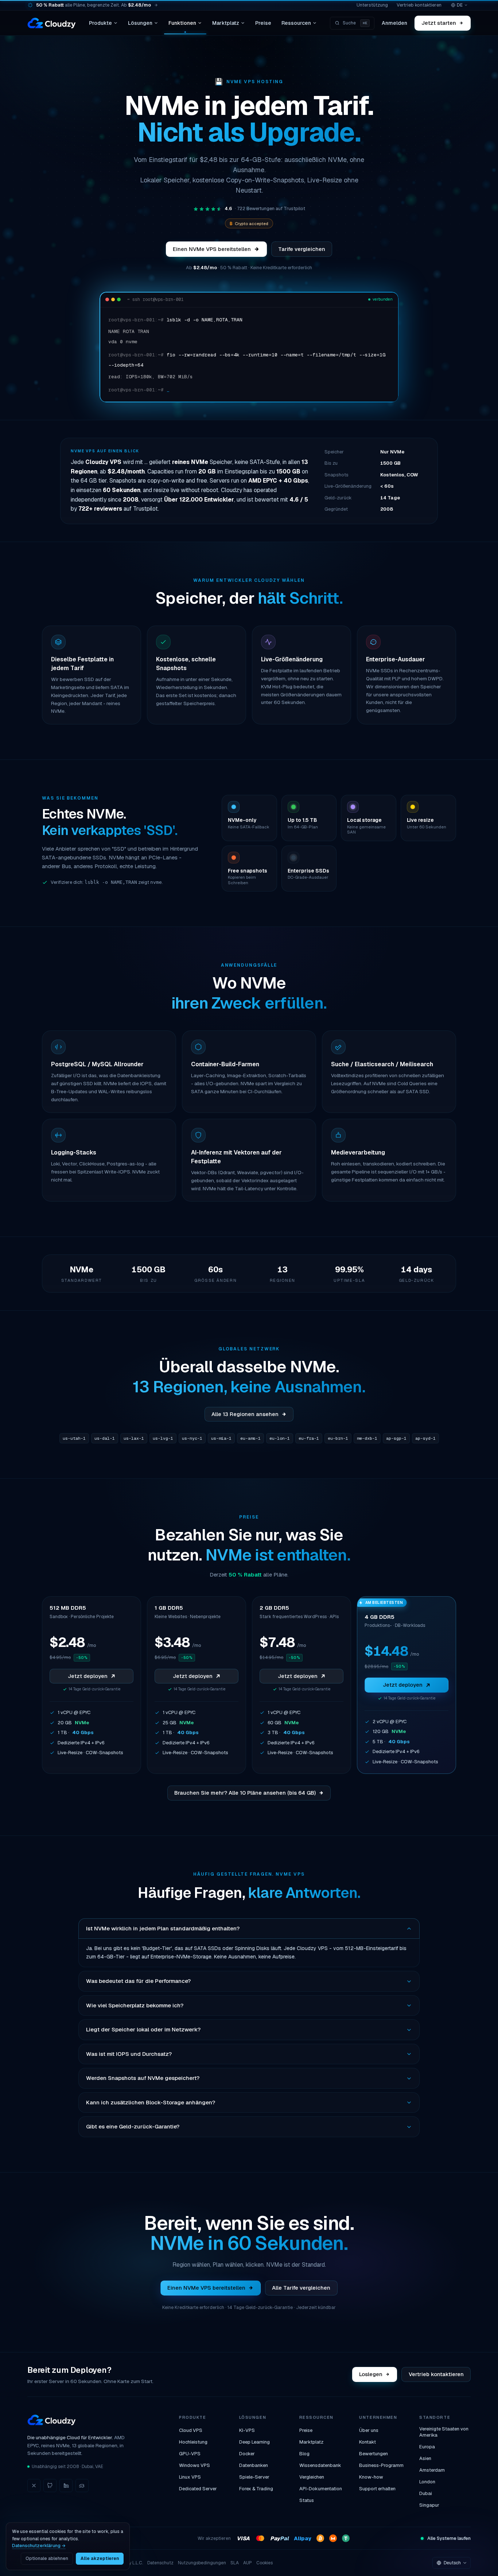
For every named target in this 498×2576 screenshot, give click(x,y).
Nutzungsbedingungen (202, 2563)
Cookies (264, 2563)
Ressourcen (296, 23)
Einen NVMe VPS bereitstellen (212, 249)
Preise (263, 23)
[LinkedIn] (66, 2486)
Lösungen (140, 23)
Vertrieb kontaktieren (419, 5)
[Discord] (82, 2486)
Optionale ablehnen (47, 2558)
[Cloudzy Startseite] (52, 23)
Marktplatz (226, 23)
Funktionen (182, 23)
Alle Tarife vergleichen (301, 2288)
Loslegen (371, 2374)
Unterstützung (372, 5)
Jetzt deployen (88, 1676)
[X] (34, 2486)
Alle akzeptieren (100, 2558)
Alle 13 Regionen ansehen (245, 1414)
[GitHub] (50, 2486)
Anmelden (394, 23)
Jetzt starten (439, 23)
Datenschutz (160, 2563)
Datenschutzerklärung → (39, 2546)
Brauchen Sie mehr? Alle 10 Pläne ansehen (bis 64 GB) (245, 1793)
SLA (235, 2563)
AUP (248, 2563)
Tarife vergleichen (302, 249)
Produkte (100, 23)
